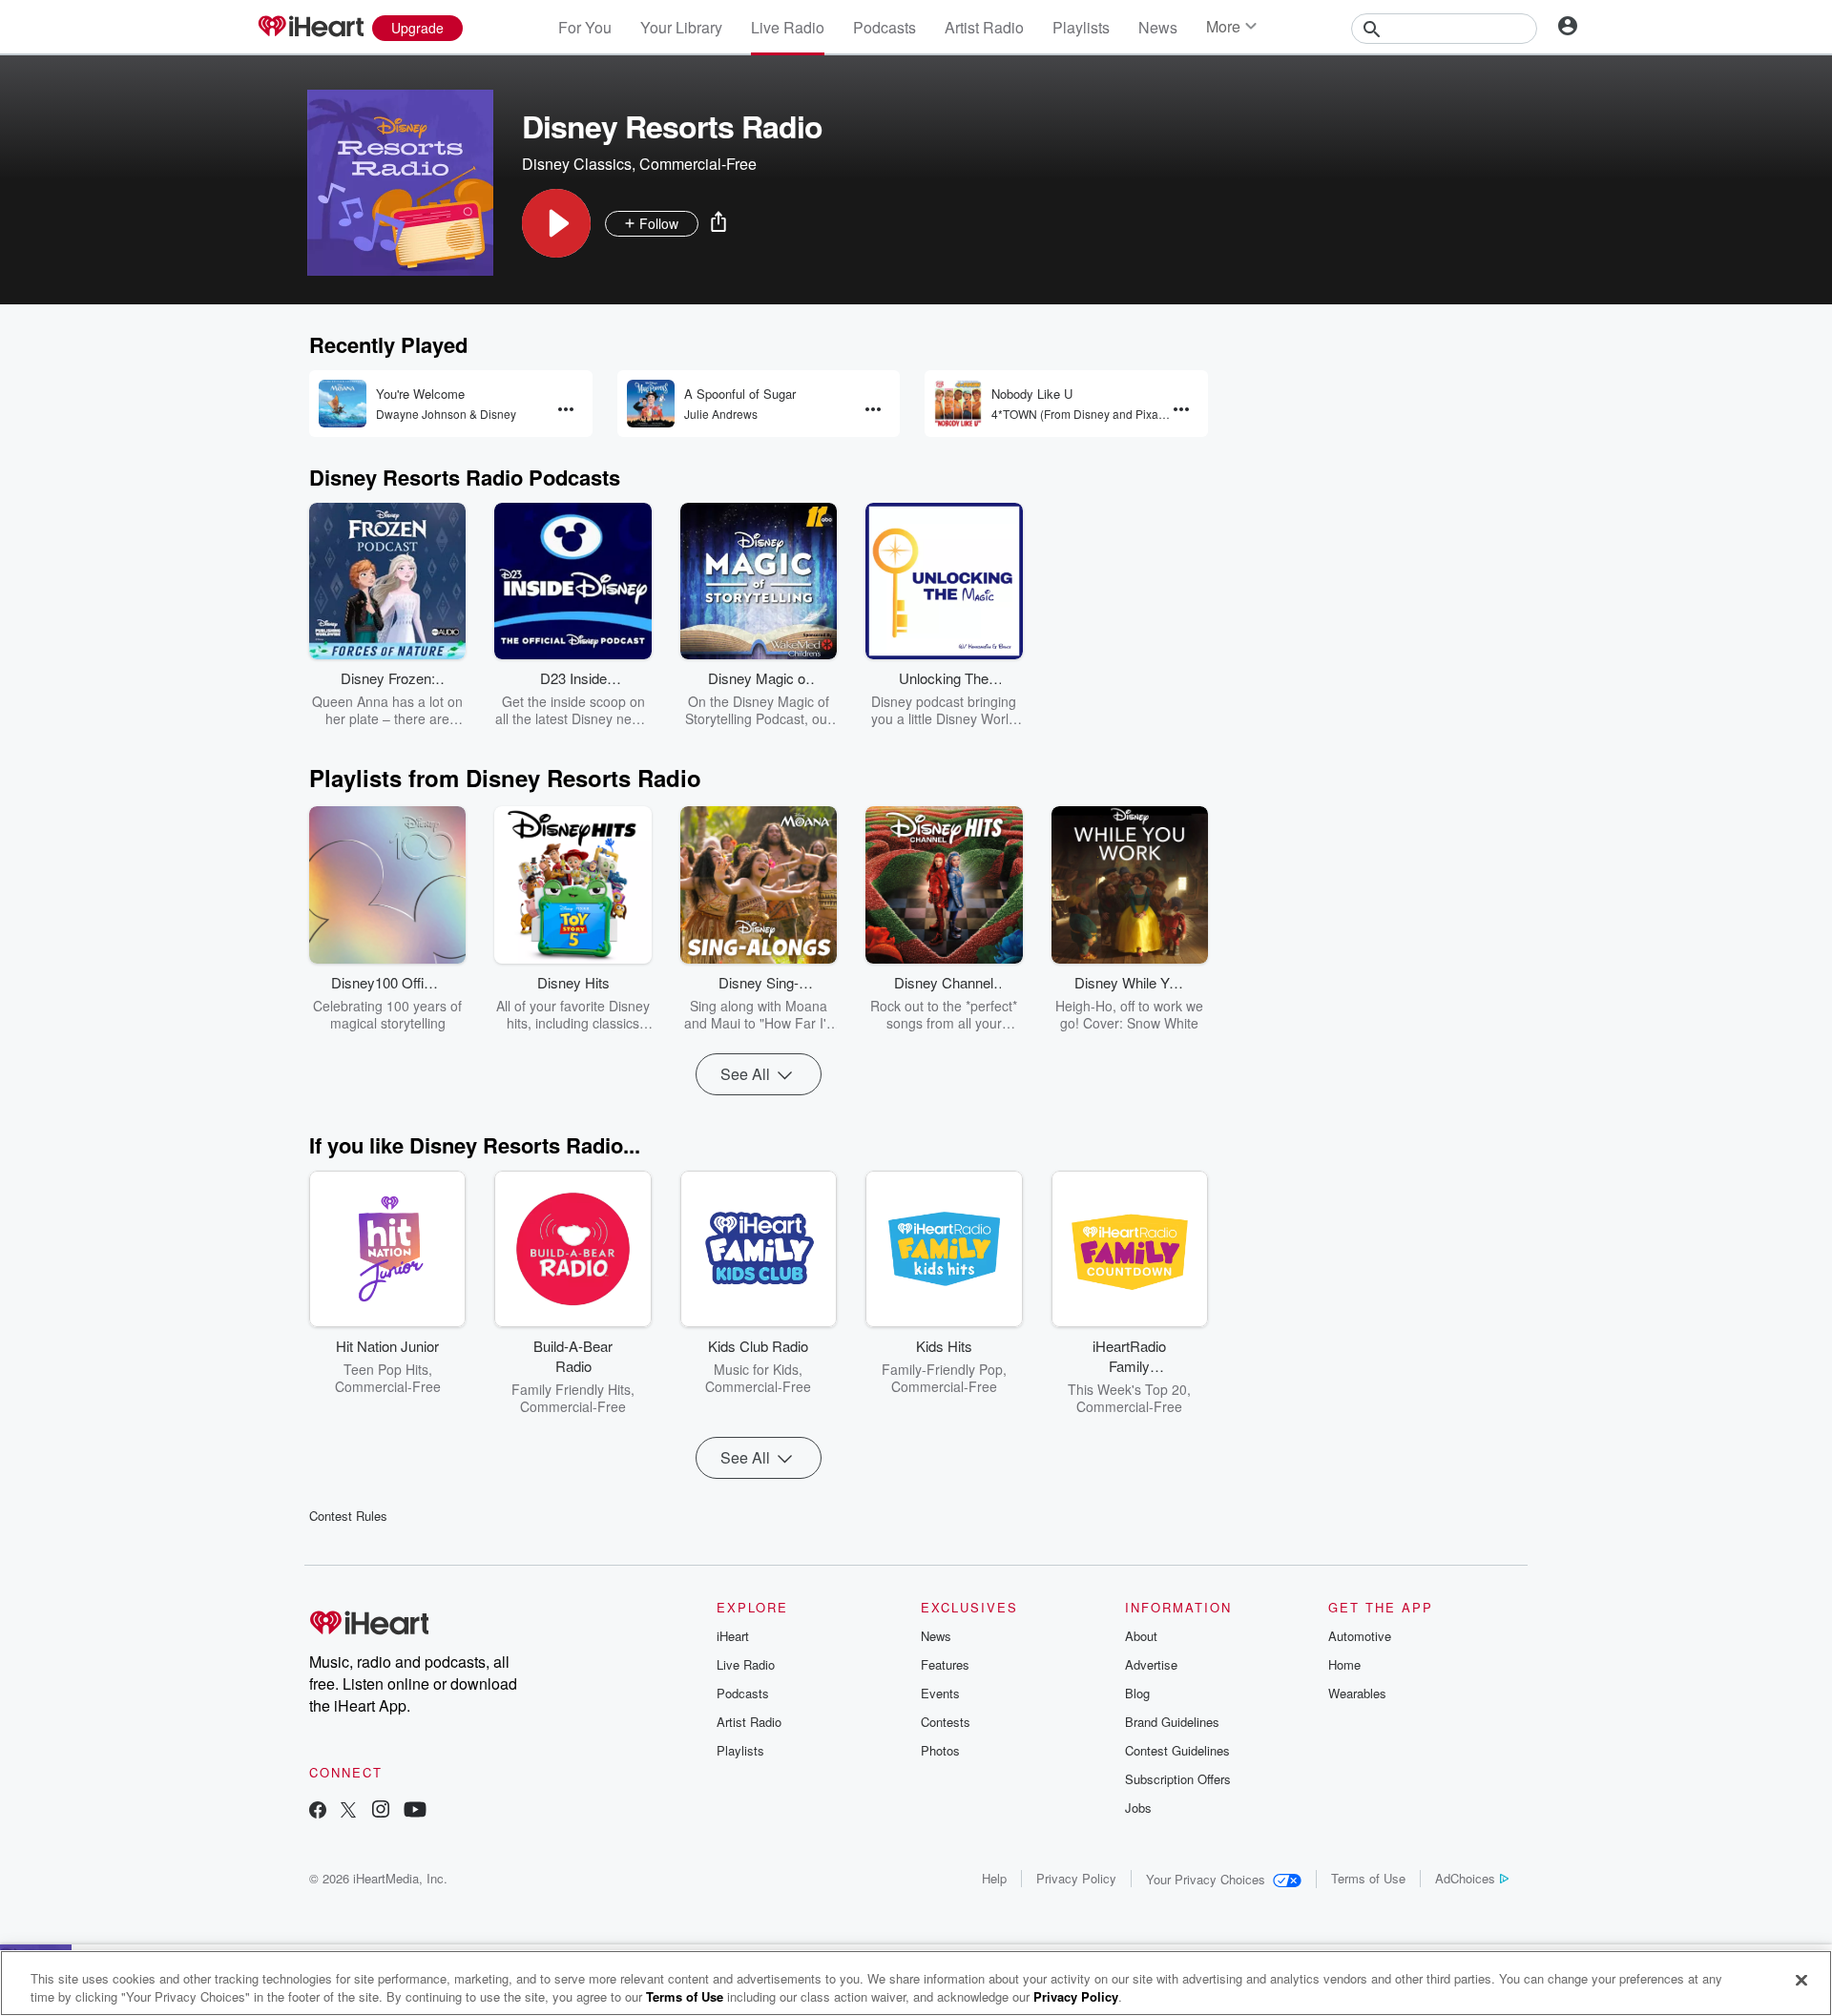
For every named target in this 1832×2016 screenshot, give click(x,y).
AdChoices (1465, 1878)
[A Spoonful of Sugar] (651, 404)
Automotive (1360, 1636)
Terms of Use (1368, 1878)
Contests (946, 1722)
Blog (1137, 1693)
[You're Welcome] (343, 404)
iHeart (733, 1636)
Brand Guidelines (1172, 1722)
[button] (556, 223)
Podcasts (885, 27)
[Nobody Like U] (958, 404)
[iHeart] (310, 28)
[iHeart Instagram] (381, 1811)
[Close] (1801, 1981)
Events (940, 1693)
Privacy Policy (1076, 1878)
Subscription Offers (1178, 1779)
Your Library (681, 27)
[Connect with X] (348, 1811)
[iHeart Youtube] (415, 1811)
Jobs (1138, 1808)
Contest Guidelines (1177, 1750)
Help (994, 1878)
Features (945, 1664)
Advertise (1151, 1664)
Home (1344, 1664)
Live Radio (788, 27)
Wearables (1357, 1693)
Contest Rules (348, 1516)
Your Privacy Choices (1206, 1879)
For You (585, 27)
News (1158, 27)
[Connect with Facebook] (318, 1811)
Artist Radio (984, 27)
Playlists (1081, 27)
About (1141, 1636)
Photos (940, 1750)
